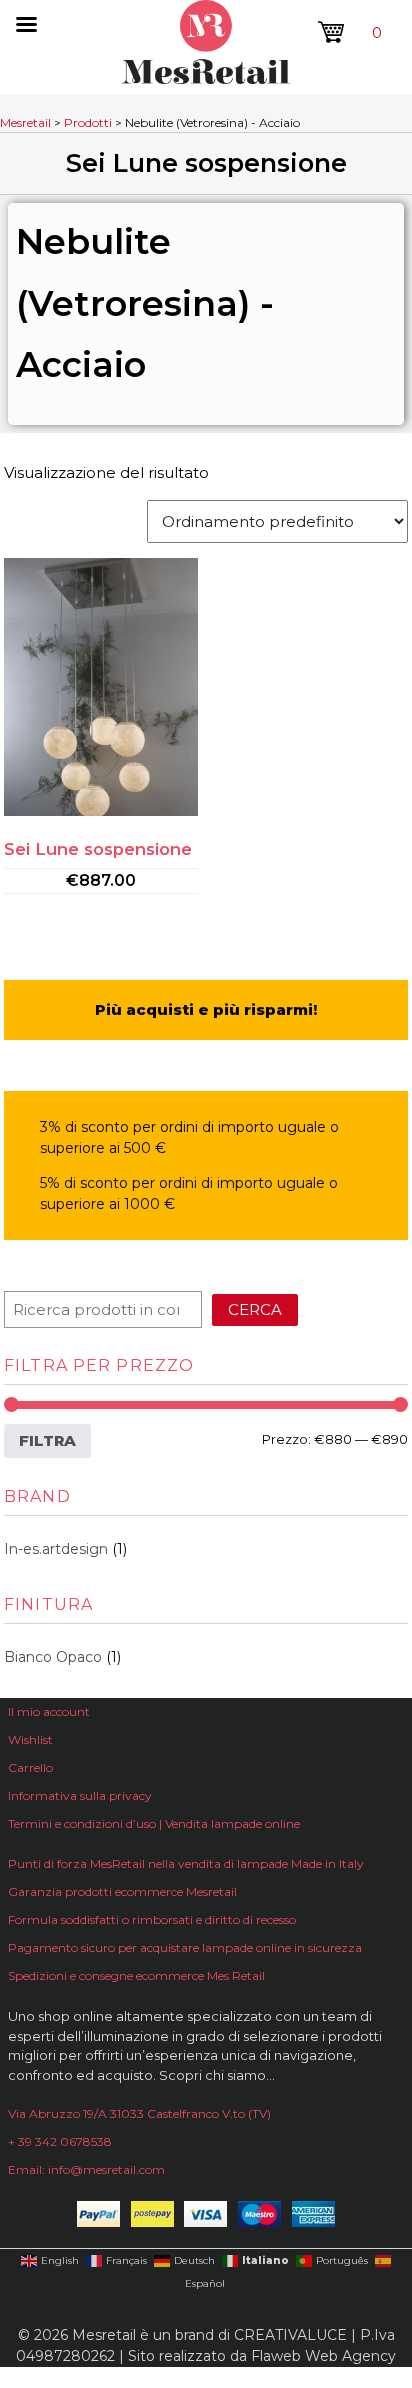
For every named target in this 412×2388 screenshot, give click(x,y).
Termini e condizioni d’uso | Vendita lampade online (154, 1823)
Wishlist (30, 1739)
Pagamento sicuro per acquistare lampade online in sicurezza (185, 1947)
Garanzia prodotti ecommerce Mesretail (122, 1891)
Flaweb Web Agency (323, 2356)
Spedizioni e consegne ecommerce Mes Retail (136, 1975)
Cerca (255, 1309)
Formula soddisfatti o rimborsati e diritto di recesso (152, 1919)
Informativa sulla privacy (80, 1795)
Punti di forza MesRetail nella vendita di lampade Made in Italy (186, 1863)
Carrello (30, 1767)
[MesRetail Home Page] (206, 78)
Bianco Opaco (53, 1657)
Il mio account (49, 1711)
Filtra (47, 1440)
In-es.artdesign (56, 1549)
